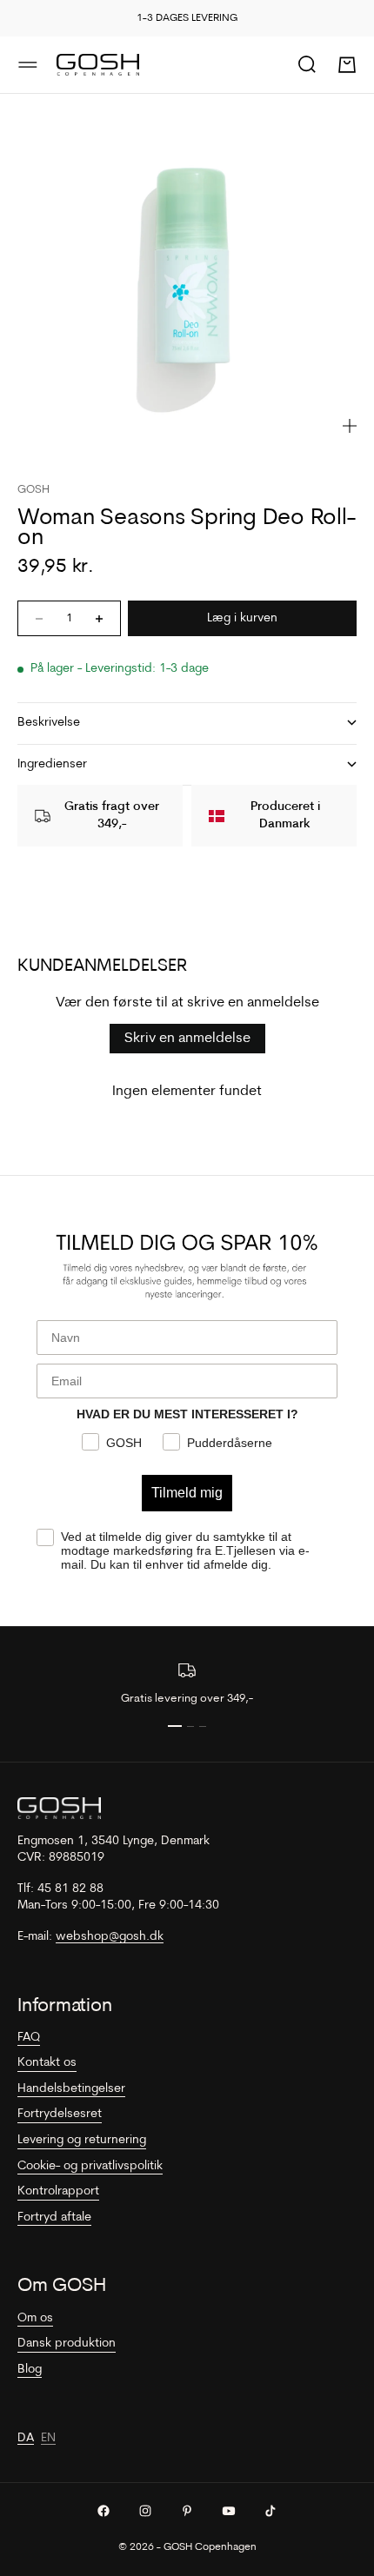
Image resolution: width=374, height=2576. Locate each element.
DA (26, 2438)
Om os (35, 2318)
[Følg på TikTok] (270, 2511)
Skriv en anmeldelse (187, 1039)
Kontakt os (47, 2063)
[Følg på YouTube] (229, 2511)
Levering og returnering (82, 2140)
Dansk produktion (67, 2344)
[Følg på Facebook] (104, 2511)
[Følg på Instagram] (145, 2511)
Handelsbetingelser (71, 2089)
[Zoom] (350, 426)
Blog (30, 2370)
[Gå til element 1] (175, 1726)
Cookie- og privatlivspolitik (90, 2166)
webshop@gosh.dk (110, 1937)
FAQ (29, 2038)
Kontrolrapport (58, 2191)
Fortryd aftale (54, 2217)
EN (48, 2438)
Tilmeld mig (187, 1493)
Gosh (33, 490)
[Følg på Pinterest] (187, 2511)
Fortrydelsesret (60, 2114)
